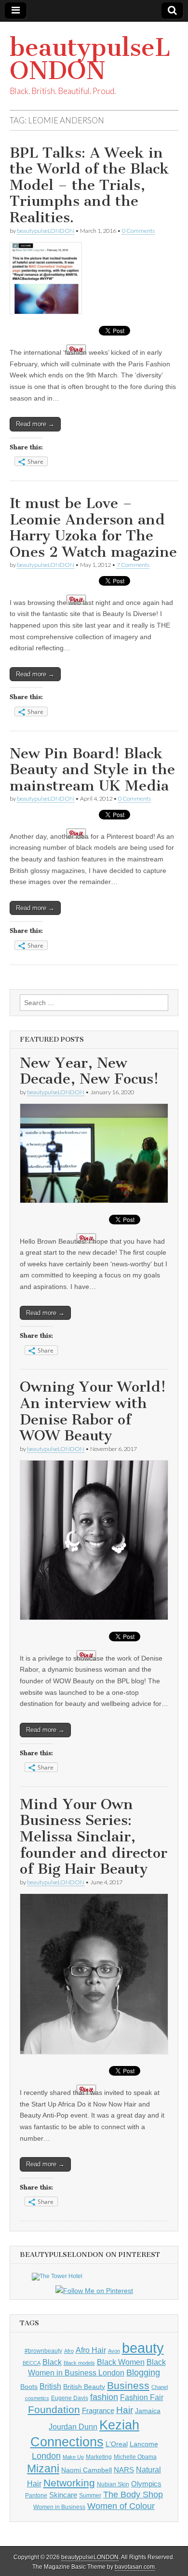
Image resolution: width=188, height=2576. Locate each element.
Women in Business (59, 2507)
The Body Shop (133, 2495)
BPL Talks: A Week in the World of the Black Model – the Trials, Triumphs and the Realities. (89, 185)
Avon (114, 2351)
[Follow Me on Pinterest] (94, 2291)
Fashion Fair (142, 2397)
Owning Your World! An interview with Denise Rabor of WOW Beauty (93, 1411)
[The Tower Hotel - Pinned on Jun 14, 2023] (57, 2276)
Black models (79, 2363)
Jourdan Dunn (73, 2427)
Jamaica (148, 2411)
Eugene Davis (70, 2398)
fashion (104, 2397)
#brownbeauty (43, 2351)
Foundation (54, 2409)
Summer (90, 2495)
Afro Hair (91, 2350)
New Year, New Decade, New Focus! (89, 1071)
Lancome (144, 2444)
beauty (143, 2348)
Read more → (35, 424)
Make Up (73, 2457)
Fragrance (98, 2410)
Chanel (160, 2387)
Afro (69, 2351)
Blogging (143, 2373)
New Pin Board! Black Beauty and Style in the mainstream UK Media (92, 770)
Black (52, 2362)
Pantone (36, 2495)
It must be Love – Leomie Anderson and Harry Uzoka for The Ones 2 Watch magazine (93, 528)
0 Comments (138, 231)
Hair (125, 2410)
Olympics (146, 2484)
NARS (124, 2470)
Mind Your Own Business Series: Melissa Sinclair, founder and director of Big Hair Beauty (94, 1837)
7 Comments (133, 565)
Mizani (43, 2469)
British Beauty (84, 2387)
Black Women (121, 2362)
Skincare (63, 2495)
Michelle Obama (135, 2457)
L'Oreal (117, 2444)
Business (128, 2385)
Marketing (99, 2457)
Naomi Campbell (87, 2470)
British (50, 2386)
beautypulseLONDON (90, 59)
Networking (69, 2483)
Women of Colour (121, 2506)
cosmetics (37, 2398)
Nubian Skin (113, 2484)
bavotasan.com (135, 2567)
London (46, 2456)
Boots (29, 2387)
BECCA (32, 2363)
